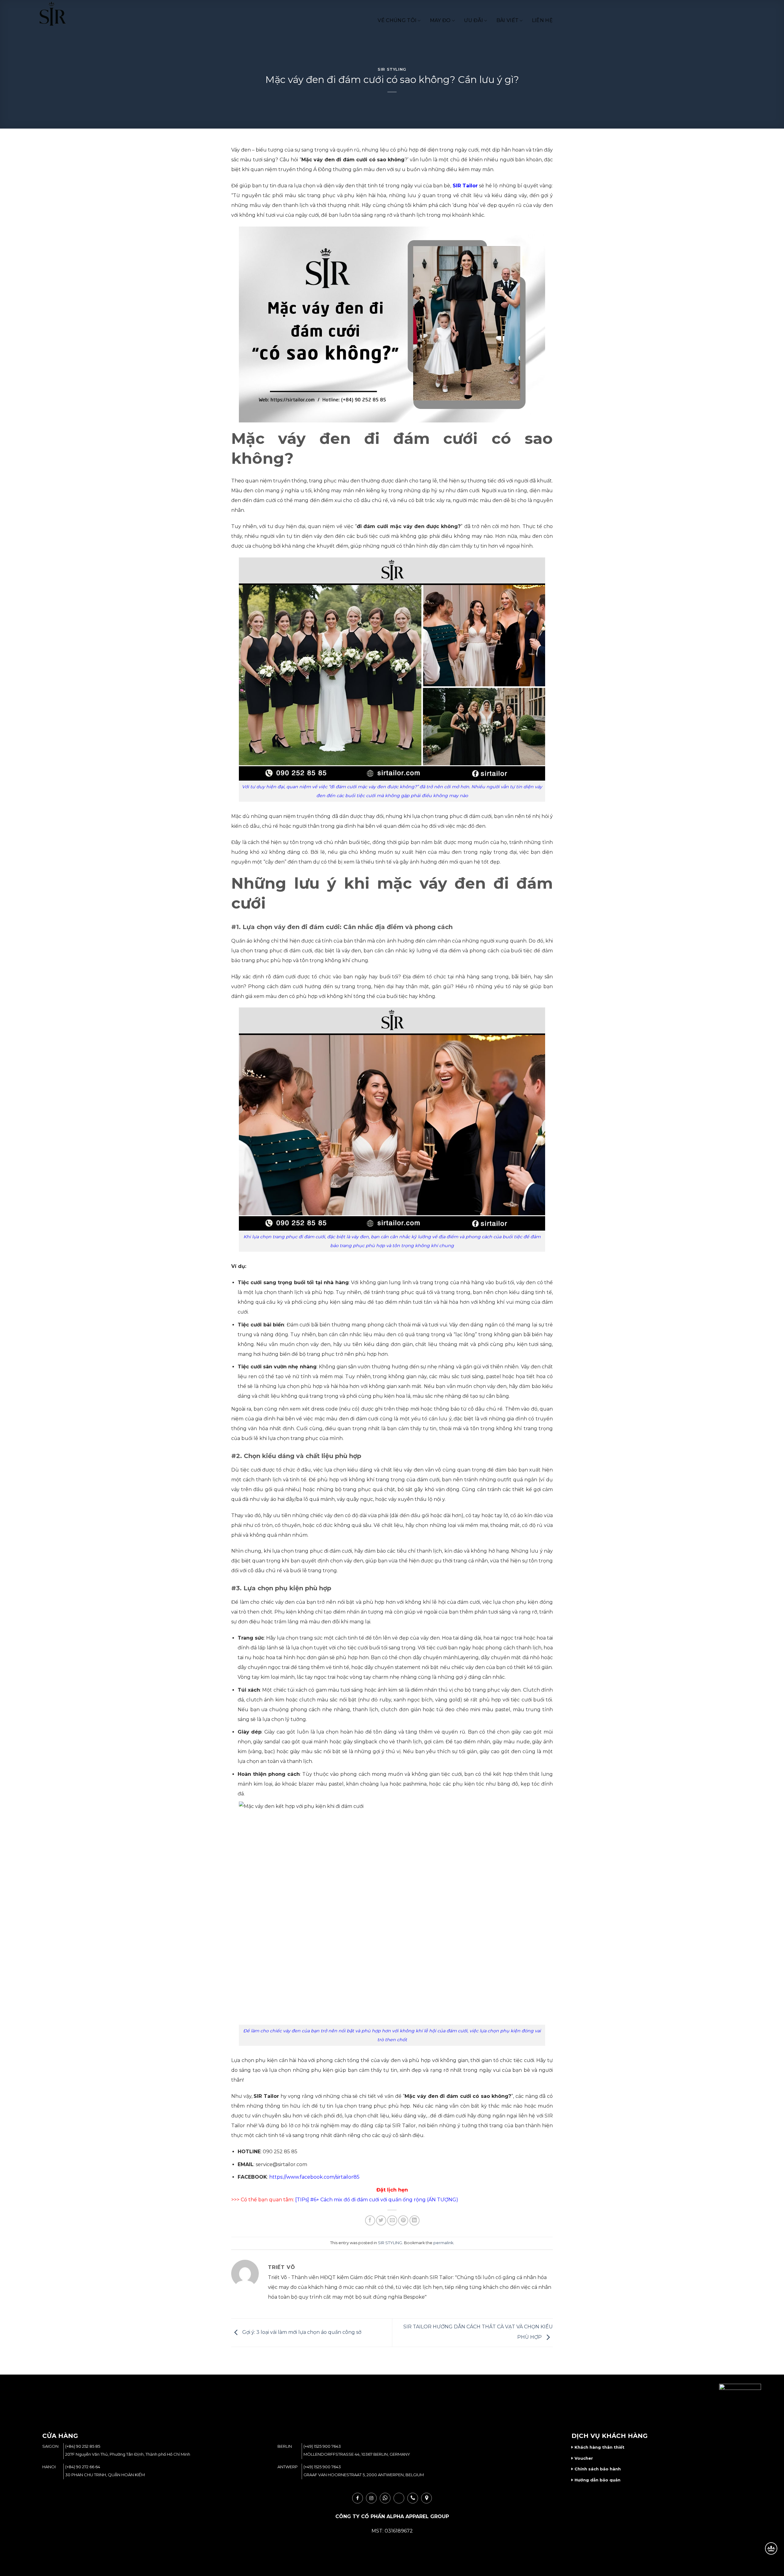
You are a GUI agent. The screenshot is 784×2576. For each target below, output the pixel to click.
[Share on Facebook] (370, 2220)
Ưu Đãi (473, 20)
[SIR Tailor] (61, 14)
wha (385, 2498)
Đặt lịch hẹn (392, 2190)
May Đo (440, 20)
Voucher (584, 2458)
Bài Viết (508, 20)
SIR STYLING (392, 69)
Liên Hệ (542, 20)
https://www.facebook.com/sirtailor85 (314, 2177)
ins (371, 2498)
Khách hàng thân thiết (599, 2447)
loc (426, 2498)
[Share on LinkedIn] (415, 2220)
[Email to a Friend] (392, 2220)
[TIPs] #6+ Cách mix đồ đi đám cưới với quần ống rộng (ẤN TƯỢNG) (377, 2200)
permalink (443, 2243)
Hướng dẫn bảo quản (597, 2480)
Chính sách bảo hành (598, 2469)
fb (358, 2498)
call (413, 2498)
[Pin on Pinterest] (403, 2220)
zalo (399, 2498)
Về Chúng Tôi (397, 20)
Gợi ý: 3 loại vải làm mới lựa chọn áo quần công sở (301, 2332)
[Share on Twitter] (381, 2220)
